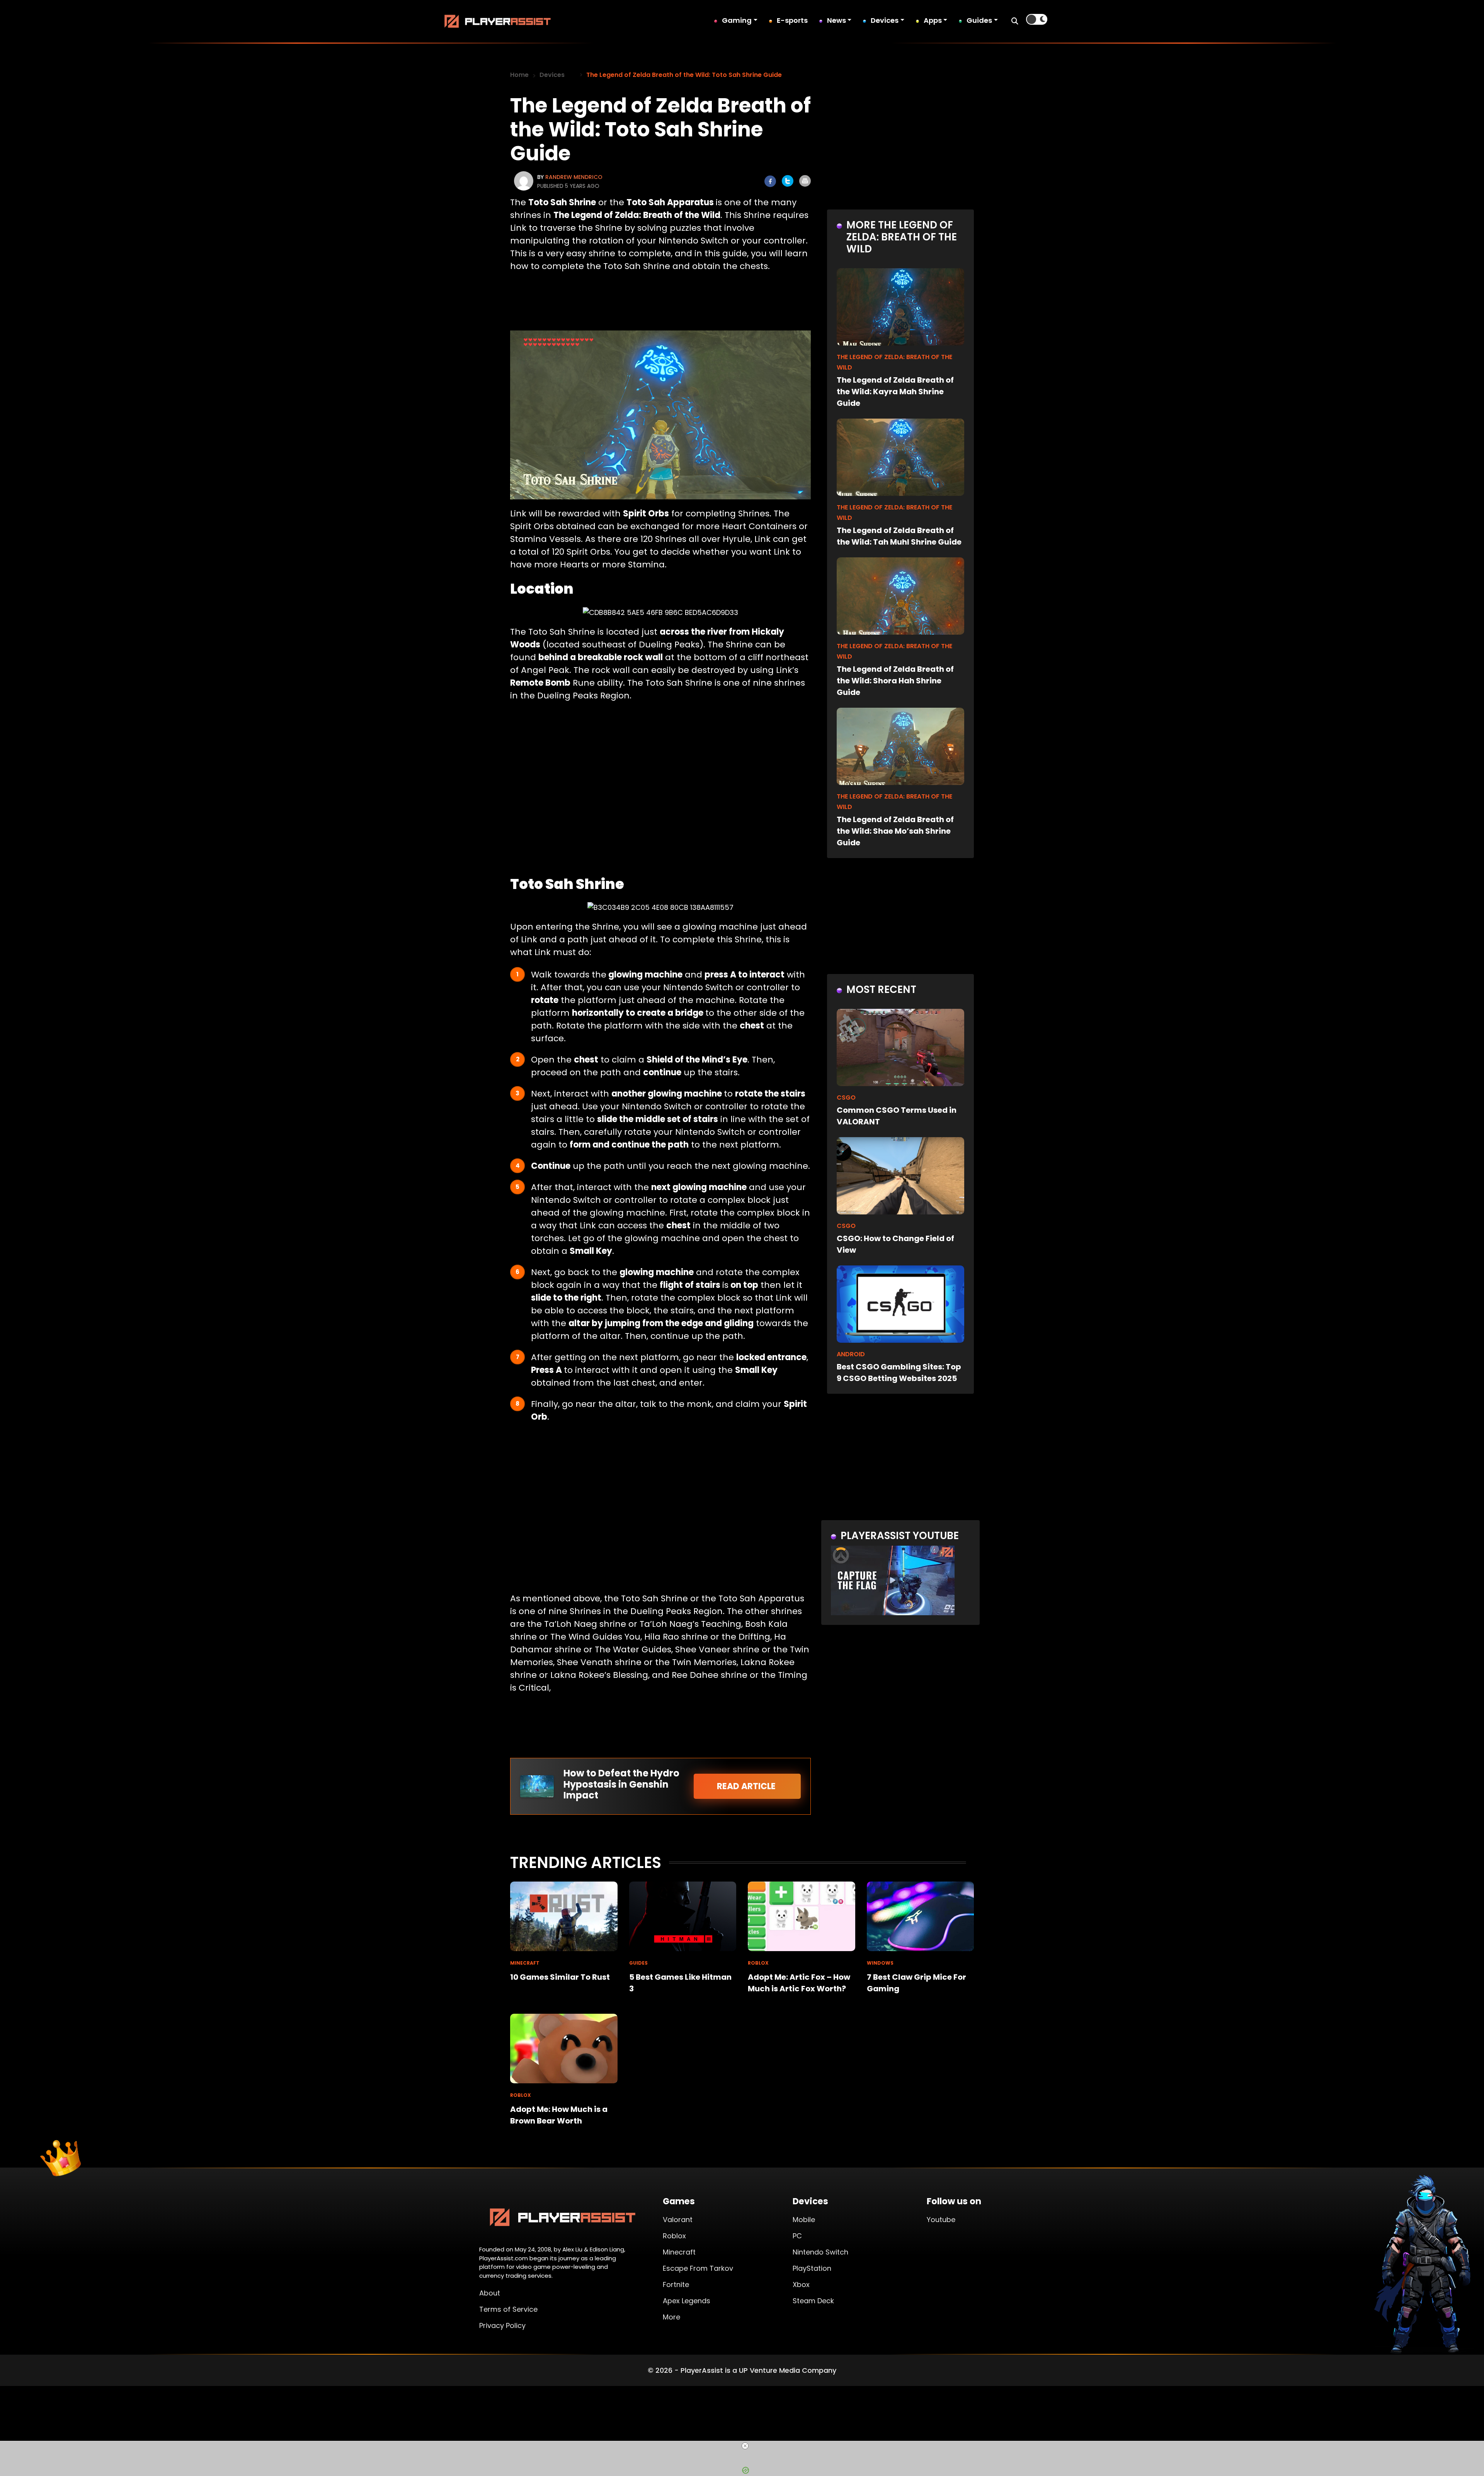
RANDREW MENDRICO (574, 177)
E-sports (792, 20)
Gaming (737, 20)
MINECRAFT (525, 1963)
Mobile (804, 2220)
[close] (745, 2446)
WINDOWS (880, 1963)
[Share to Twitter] (788, 181)
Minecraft (679, 2252)
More (671, 2317)
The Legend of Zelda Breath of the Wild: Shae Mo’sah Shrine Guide (895, 831)
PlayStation (812, 2268)
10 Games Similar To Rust (560, 1977)
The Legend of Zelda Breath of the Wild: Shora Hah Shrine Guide (895, 681)
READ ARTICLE (747, 1786)
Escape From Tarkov (698, 2268)
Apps (933, 20)
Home (519, 75)
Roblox (674, 2236)
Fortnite (676, 2284)
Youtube (941, 2220)
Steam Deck (813, 2301)
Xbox (801, 2284)
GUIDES (638, 1963)
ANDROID (851, 1354)
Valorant (678, 2220)
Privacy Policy (502, 2325)
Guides (979, 20)
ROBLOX (758, 1963)
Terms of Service (508, 2309)
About (490, 2293)
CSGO (846, 1098)
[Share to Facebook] (770, 181)
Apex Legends (687, 2301)
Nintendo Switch (820, 2252)
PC (797, 2236)
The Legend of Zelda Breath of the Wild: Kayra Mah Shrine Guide (895, 392)
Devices (885, 20)
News (836, 20)
